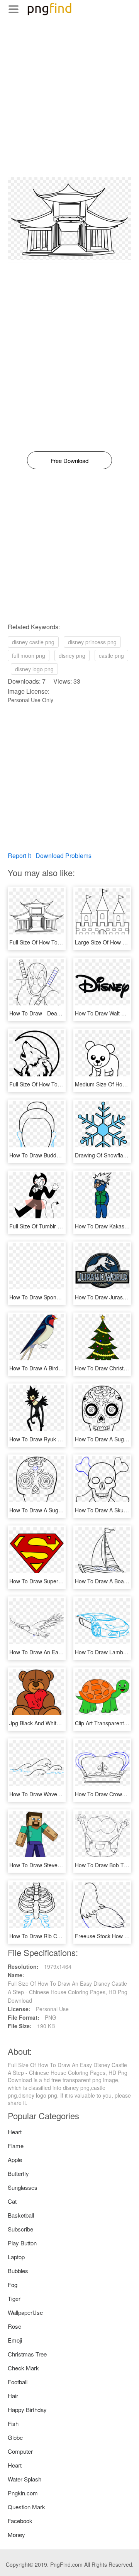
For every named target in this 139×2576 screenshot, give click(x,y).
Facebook (20, 2521)
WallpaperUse (25, 2312)
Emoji (15, 2340)
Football (18, 2382)
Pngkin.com (23, 2493)
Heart (15, 2132)
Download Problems (64, 856)
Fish (13, 2423)
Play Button (22, 2243)
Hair (13, 2396)
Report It (19, 856)
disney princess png (92, 642)
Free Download (69, 460)
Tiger (14, 2298)
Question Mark (26, 2507)
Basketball (21, 2215)
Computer (20, 2451)
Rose (14, 2326)
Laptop (16, 2257)
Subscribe (20, 2229)
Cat (12, 2201)
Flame (16, 2146)
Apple (15, 2160)
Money (16, 2535)
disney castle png (33, 642)
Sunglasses (23, 2187)
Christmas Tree (27, 2354)
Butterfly (18, 2173)
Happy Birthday (27, 2410)
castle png (111, 655)
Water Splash (25, 2479)
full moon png (29, 655)
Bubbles (18, 2271)
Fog (13, 2285)
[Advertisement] (69, 108)
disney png (72, 655)
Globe (15, 2437)
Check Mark (23, 2368)
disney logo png (34, 669)
